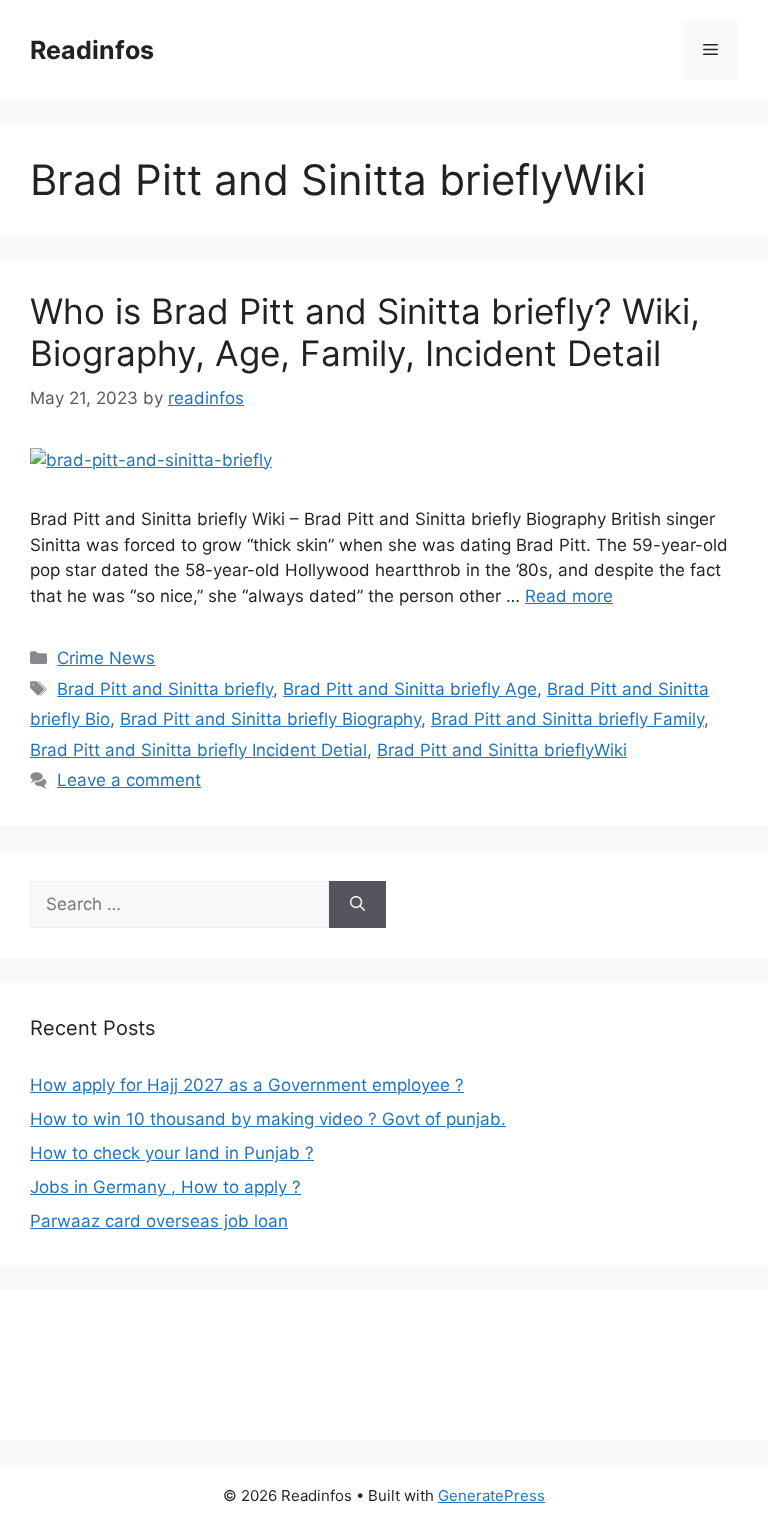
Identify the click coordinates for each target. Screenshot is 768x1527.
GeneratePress (491, 1495)
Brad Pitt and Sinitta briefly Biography (270, 719)
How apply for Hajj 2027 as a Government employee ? (247, 1085)
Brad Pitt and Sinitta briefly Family (567, 719)
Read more (569, 596)
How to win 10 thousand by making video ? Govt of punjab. (268, 1119)
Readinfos (92, 50)
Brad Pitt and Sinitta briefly (165, 689)
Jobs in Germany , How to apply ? (165, 1187)
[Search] (357, 905)
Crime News (106, 658)
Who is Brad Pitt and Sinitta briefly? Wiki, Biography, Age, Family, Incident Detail (365, 332)
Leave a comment (129, 780)
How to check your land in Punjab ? (172, 1153)
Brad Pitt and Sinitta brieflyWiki (502, 750)
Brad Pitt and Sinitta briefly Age (410, 689)
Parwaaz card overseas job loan (159, 1221)
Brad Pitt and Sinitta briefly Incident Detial (198, 750)
